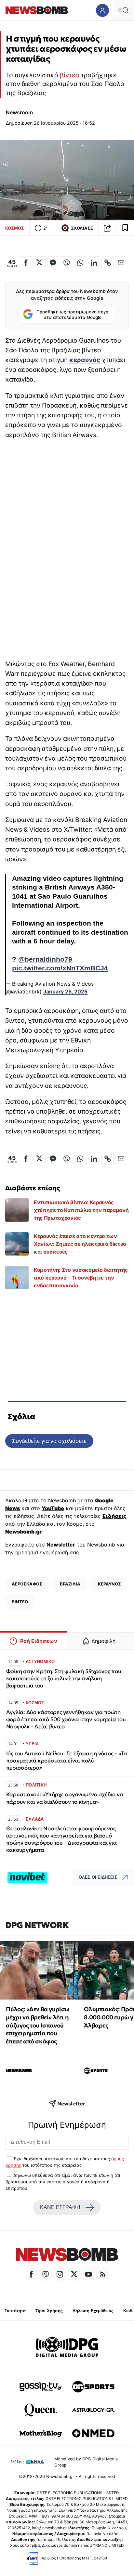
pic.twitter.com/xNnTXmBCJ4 (60, 968)
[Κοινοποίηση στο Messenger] (53, 263)
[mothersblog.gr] (41, 2433)
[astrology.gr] (93, 2410)
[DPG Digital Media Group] (67, 2348)
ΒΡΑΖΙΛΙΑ (70, 1584)
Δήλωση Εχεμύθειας (93, 2311)
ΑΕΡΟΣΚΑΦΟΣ (27, 1584)
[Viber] (46, 2274)
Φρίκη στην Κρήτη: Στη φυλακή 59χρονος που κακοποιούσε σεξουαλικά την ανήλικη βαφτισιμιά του (64, 1679)
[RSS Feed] (103, 2274)
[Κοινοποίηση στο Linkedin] (94, 263)
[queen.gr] (41, 2410)
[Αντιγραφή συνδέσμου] (107, 228)
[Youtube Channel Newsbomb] (88, 2274)
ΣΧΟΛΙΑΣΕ (82, 228)
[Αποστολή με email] (121, 263)
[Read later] (125, 228)
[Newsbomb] (67, 2255)
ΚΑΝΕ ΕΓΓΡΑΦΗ (60, 2207)
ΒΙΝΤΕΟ (20, 1602)
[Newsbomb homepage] (37, 10)
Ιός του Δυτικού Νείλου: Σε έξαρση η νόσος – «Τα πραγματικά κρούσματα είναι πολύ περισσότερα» (67, 1761)
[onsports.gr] (93, 2387)
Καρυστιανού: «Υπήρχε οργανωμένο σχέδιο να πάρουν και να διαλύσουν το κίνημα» (65, 1798)
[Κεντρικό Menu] (123, 10)
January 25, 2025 (65, 991)
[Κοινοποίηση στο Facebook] (26, 263)
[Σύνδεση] (102, 10)
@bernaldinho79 (45, 959)
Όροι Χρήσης (49, 2311)
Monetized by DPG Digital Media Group (86, 2462)
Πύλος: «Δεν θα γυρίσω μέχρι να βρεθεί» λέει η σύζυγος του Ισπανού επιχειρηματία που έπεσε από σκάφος (38, 2025)
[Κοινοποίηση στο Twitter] (40, 263)
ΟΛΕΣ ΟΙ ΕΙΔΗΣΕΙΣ (98, 1877)
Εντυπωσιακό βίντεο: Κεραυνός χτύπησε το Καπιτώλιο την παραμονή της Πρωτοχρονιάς (81, 1210)
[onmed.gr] (93, 2433)
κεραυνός (85, 360)
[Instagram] (60, 2274)
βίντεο (70, 75)
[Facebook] (31, 2274)
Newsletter (61, 1545)
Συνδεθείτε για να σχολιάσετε (49, 1441)
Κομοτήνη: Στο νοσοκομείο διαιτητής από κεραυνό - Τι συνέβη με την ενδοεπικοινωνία (81, 1278)
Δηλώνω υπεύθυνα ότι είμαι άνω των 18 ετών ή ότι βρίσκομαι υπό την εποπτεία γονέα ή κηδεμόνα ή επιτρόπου (63, 2182)
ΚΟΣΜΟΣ (15, 228)
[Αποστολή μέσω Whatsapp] (80, 263)
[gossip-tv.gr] (41, 2387)
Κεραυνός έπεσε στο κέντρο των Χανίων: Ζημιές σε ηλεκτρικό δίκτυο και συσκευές (80, 1244)
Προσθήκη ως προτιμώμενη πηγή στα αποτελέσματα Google (72, 315)
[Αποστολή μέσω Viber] (67, 263)
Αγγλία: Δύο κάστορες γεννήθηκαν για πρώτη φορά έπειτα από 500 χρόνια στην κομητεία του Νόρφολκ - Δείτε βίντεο (66, 1719)
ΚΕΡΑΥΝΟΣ (109, 1584)
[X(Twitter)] (74, 2274)
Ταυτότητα (15, 2311)
